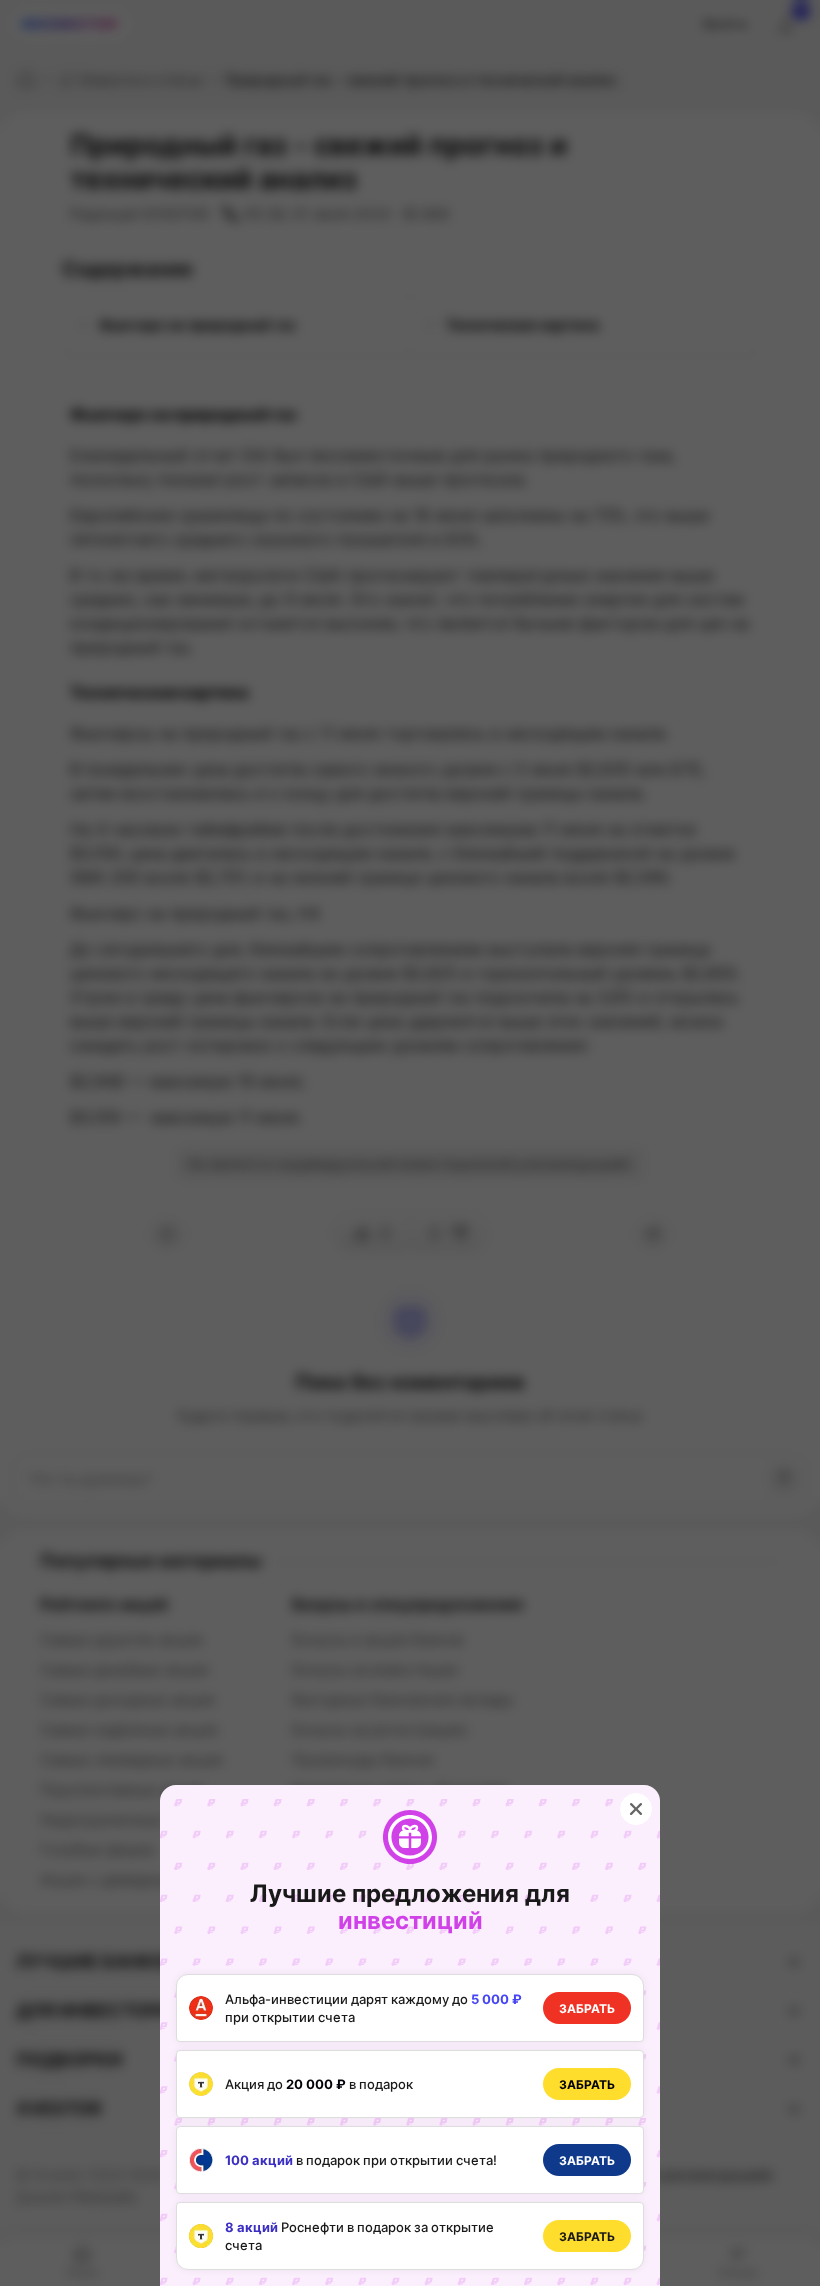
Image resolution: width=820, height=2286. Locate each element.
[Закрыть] (636, 1809)
